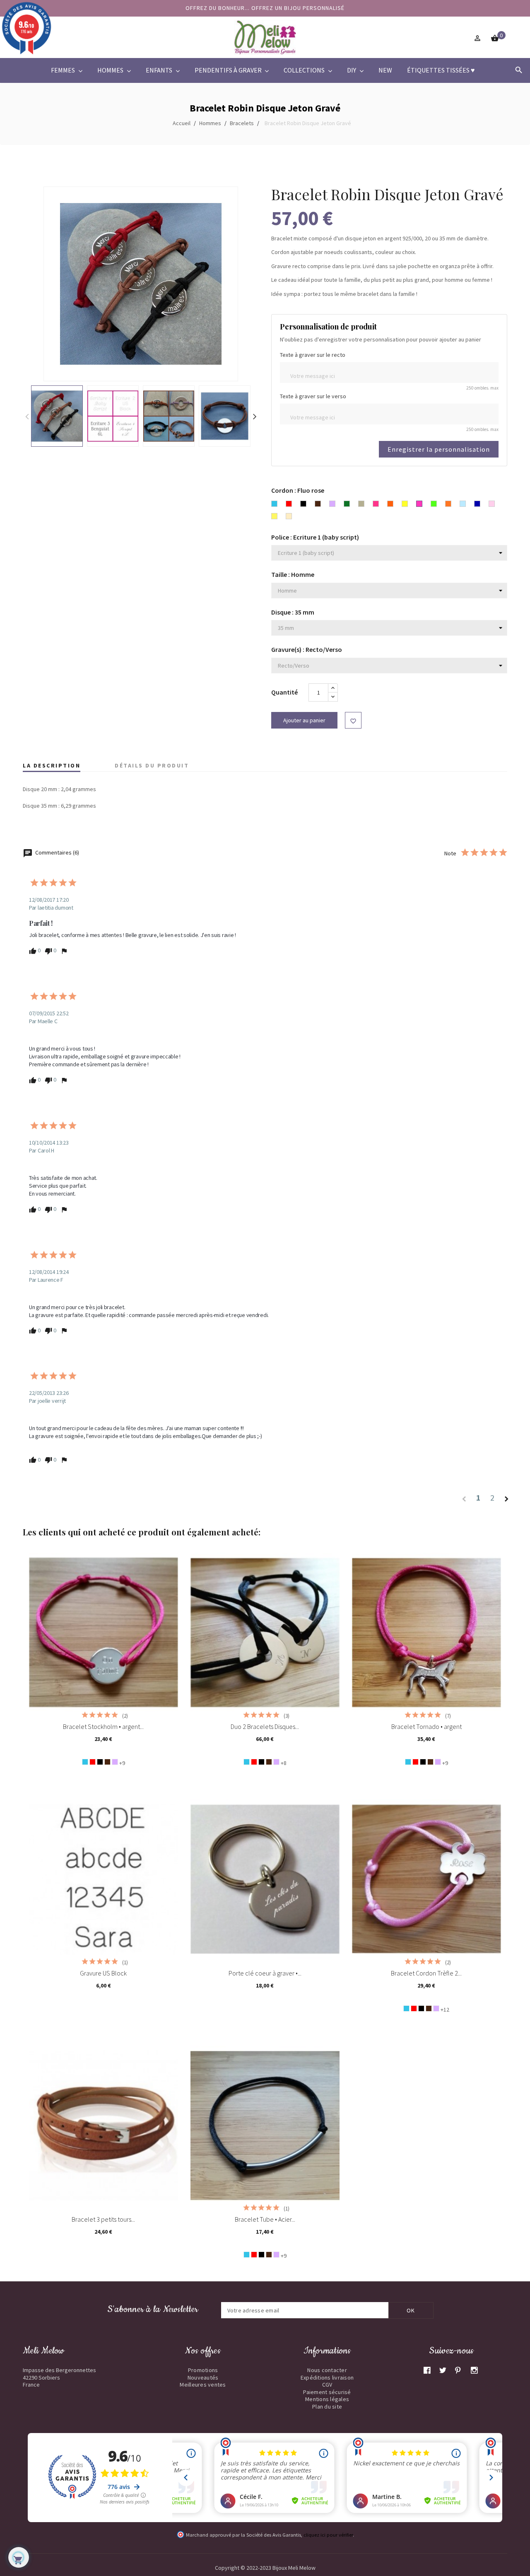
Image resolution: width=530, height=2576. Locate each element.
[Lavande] (115, 1762)
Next (255, 416)
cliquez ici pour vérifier (328, 2535)
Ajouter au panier (304, 720)
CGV (327, 2385)
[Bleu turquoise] (85, 1762)
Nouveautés (203, 2377)
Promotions (203, 2370)
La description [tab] (52, 765)
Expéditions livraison (327, 2377)
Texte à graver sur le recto (313, 355)
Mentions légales (327, 2399)
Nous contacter (327, 2370)
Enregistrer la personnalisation (439, 449)
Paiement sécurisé (327, 2392)
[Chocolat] (107, 1762)
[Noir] (100, 1762)
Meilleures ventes (203, 2385)
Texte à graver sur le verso (313, 396)
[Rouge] (93, 1762)
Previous (27, 416)
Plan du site (327, 2407)
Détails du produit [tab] (152, 765)
